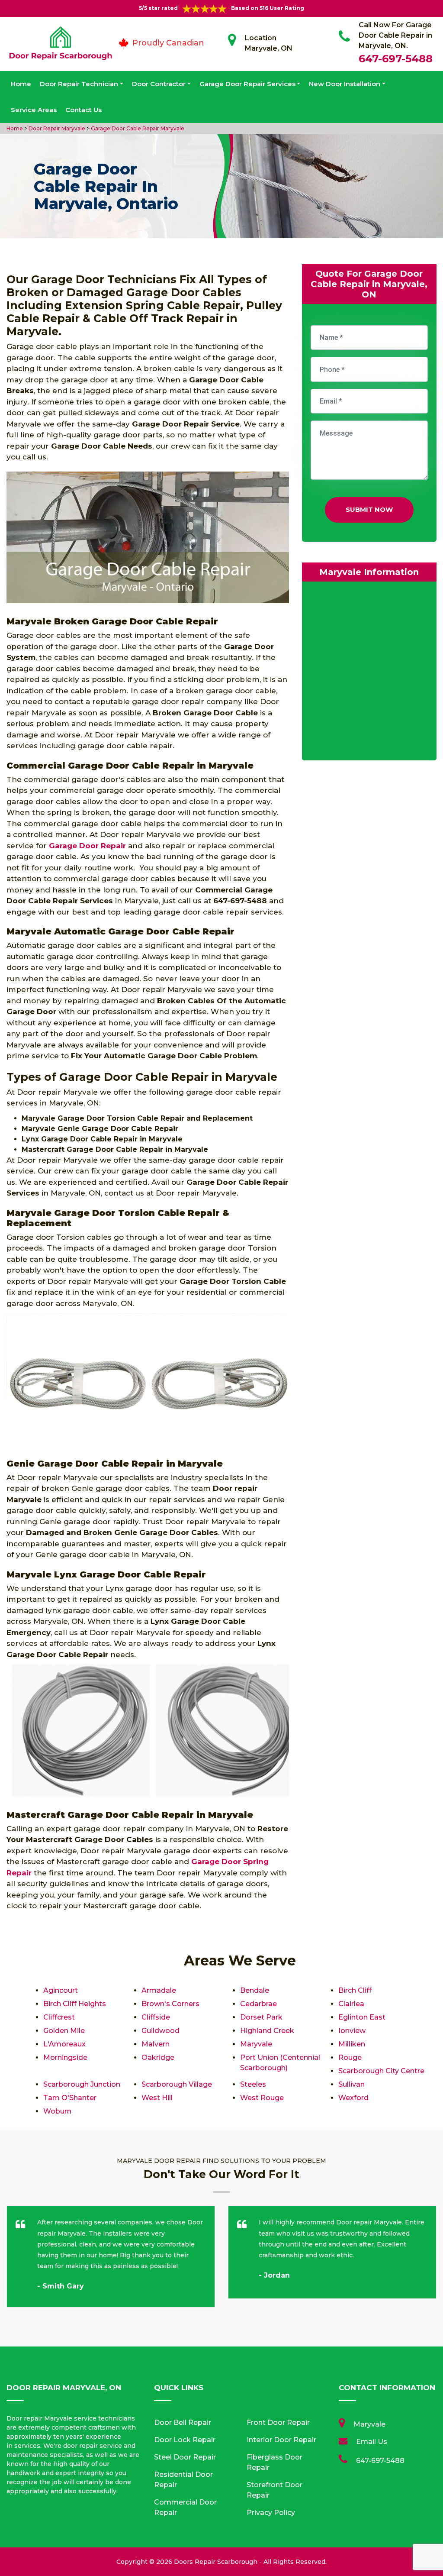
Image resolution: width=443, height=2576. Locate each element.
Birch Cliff (355, 1990)
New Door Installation (345, 84)
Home (21, 84)
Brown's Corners (170, 2004)
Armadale (159, 1990)
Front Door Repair (278, 2422)
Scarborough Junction (82, 2084)
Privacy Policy (271, 2513)
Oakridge (158, 2057)
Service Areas (34, 110)
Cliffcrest (59, 2017)
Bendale (255, 1990)
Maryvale (256, 2044)
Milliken (352, 2044)
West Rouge (262, 2098)
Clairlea (351, 2004)
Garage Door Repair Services (247, 84)
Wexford (353, 2098)
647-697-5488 (396, 59)
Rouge (350, 2057)
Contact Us (83, 110)
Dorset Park (261, 2017)
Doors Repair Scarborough (216, 2562)
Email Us (372, 2442)
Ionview (352, 2031)
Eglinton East (362, 2017)
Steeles (253, 2084)
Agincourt (61, 1990)
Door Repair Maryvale (56, 128)
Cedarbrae (258, 2004)
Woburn (57, 2111)
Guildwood (161, 2031)
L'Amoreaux (64, 2044)
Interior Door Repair (281, 2440)
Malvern (156, 2044)
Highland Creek (267, 2031)
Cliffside (156, 2017)
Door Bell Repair (183, 2422)
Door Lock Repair (185, 2440)
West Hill (157, 2098)
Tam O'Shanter (70, 2098)
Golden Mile (64, 2031)
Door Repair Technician (79, 84)
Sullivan (352, 2084)
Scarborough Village (177, 2084)
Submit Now (369, 509)
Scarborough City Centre (381, 2071)
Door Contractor (159, 84)
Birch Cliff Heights (75, 2004)
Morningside (65, 2057)
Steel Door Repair (185, 2457)
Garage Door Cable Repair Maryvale (137, 128)
